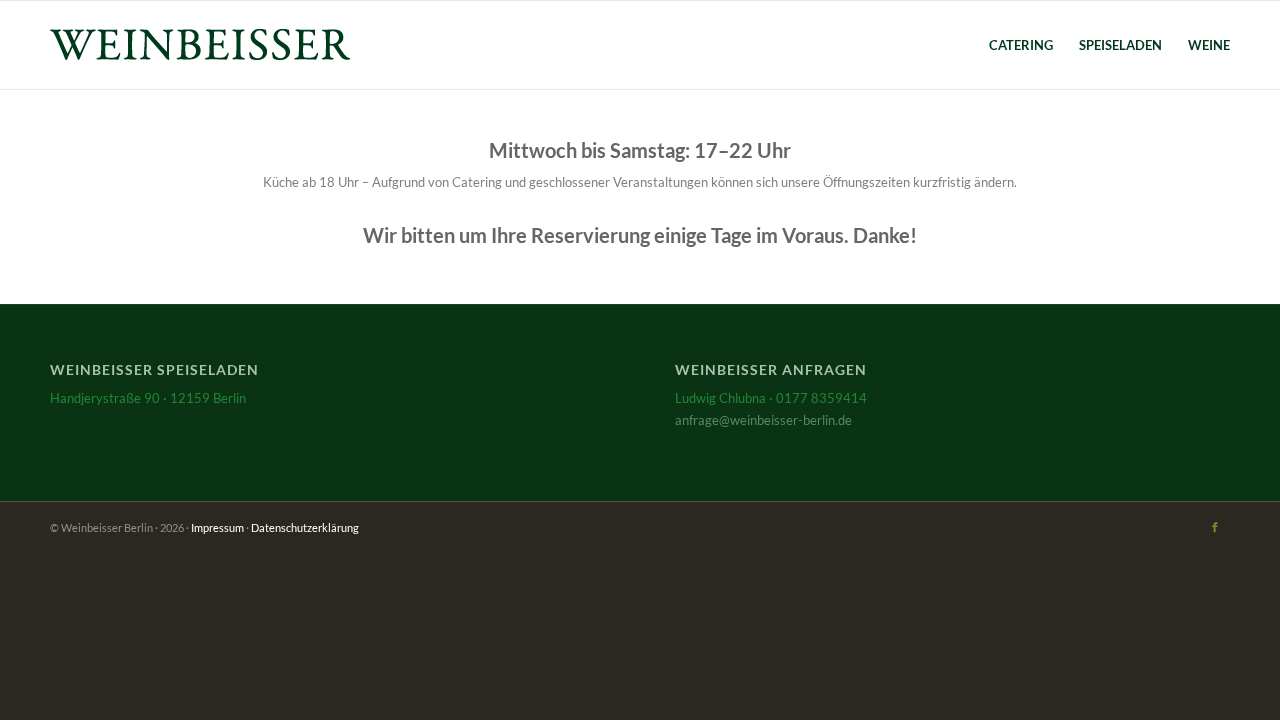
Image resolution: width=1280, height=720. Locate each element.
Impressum (217, 527)
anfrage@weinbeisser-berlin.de (763, 420)
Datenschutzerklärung (305, 527)
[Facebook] (1215, 527)
